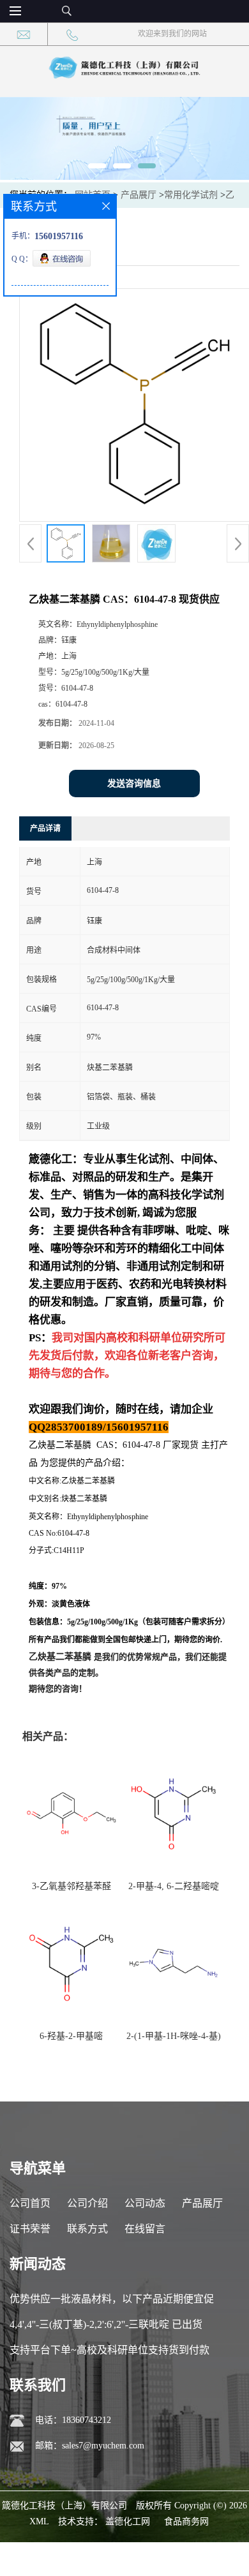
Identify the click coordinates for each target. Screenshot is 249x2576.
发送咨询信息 (134, 784)
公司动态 (145, 2203)
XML (39, 2521)
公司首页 (30, 2203)
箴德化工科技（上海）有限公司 (64, 2506)
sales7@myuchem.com (103, 2446)
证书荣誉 (30, 2229)
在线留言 (145, 2229)
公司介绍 (87, 2203)
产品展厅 (139, 195)
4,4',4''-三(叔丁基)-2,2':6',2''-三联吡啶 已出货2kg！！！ (106, 2328)
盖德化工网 (128, 2521)
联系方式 (87, 2229)
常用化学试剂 (191, 195)
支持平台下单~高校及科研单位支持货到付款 (109, 2350)
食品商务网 (186, 2521)
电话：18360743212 (73, 2420)
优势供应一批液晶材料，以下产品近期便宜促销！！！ (112, 2303)
